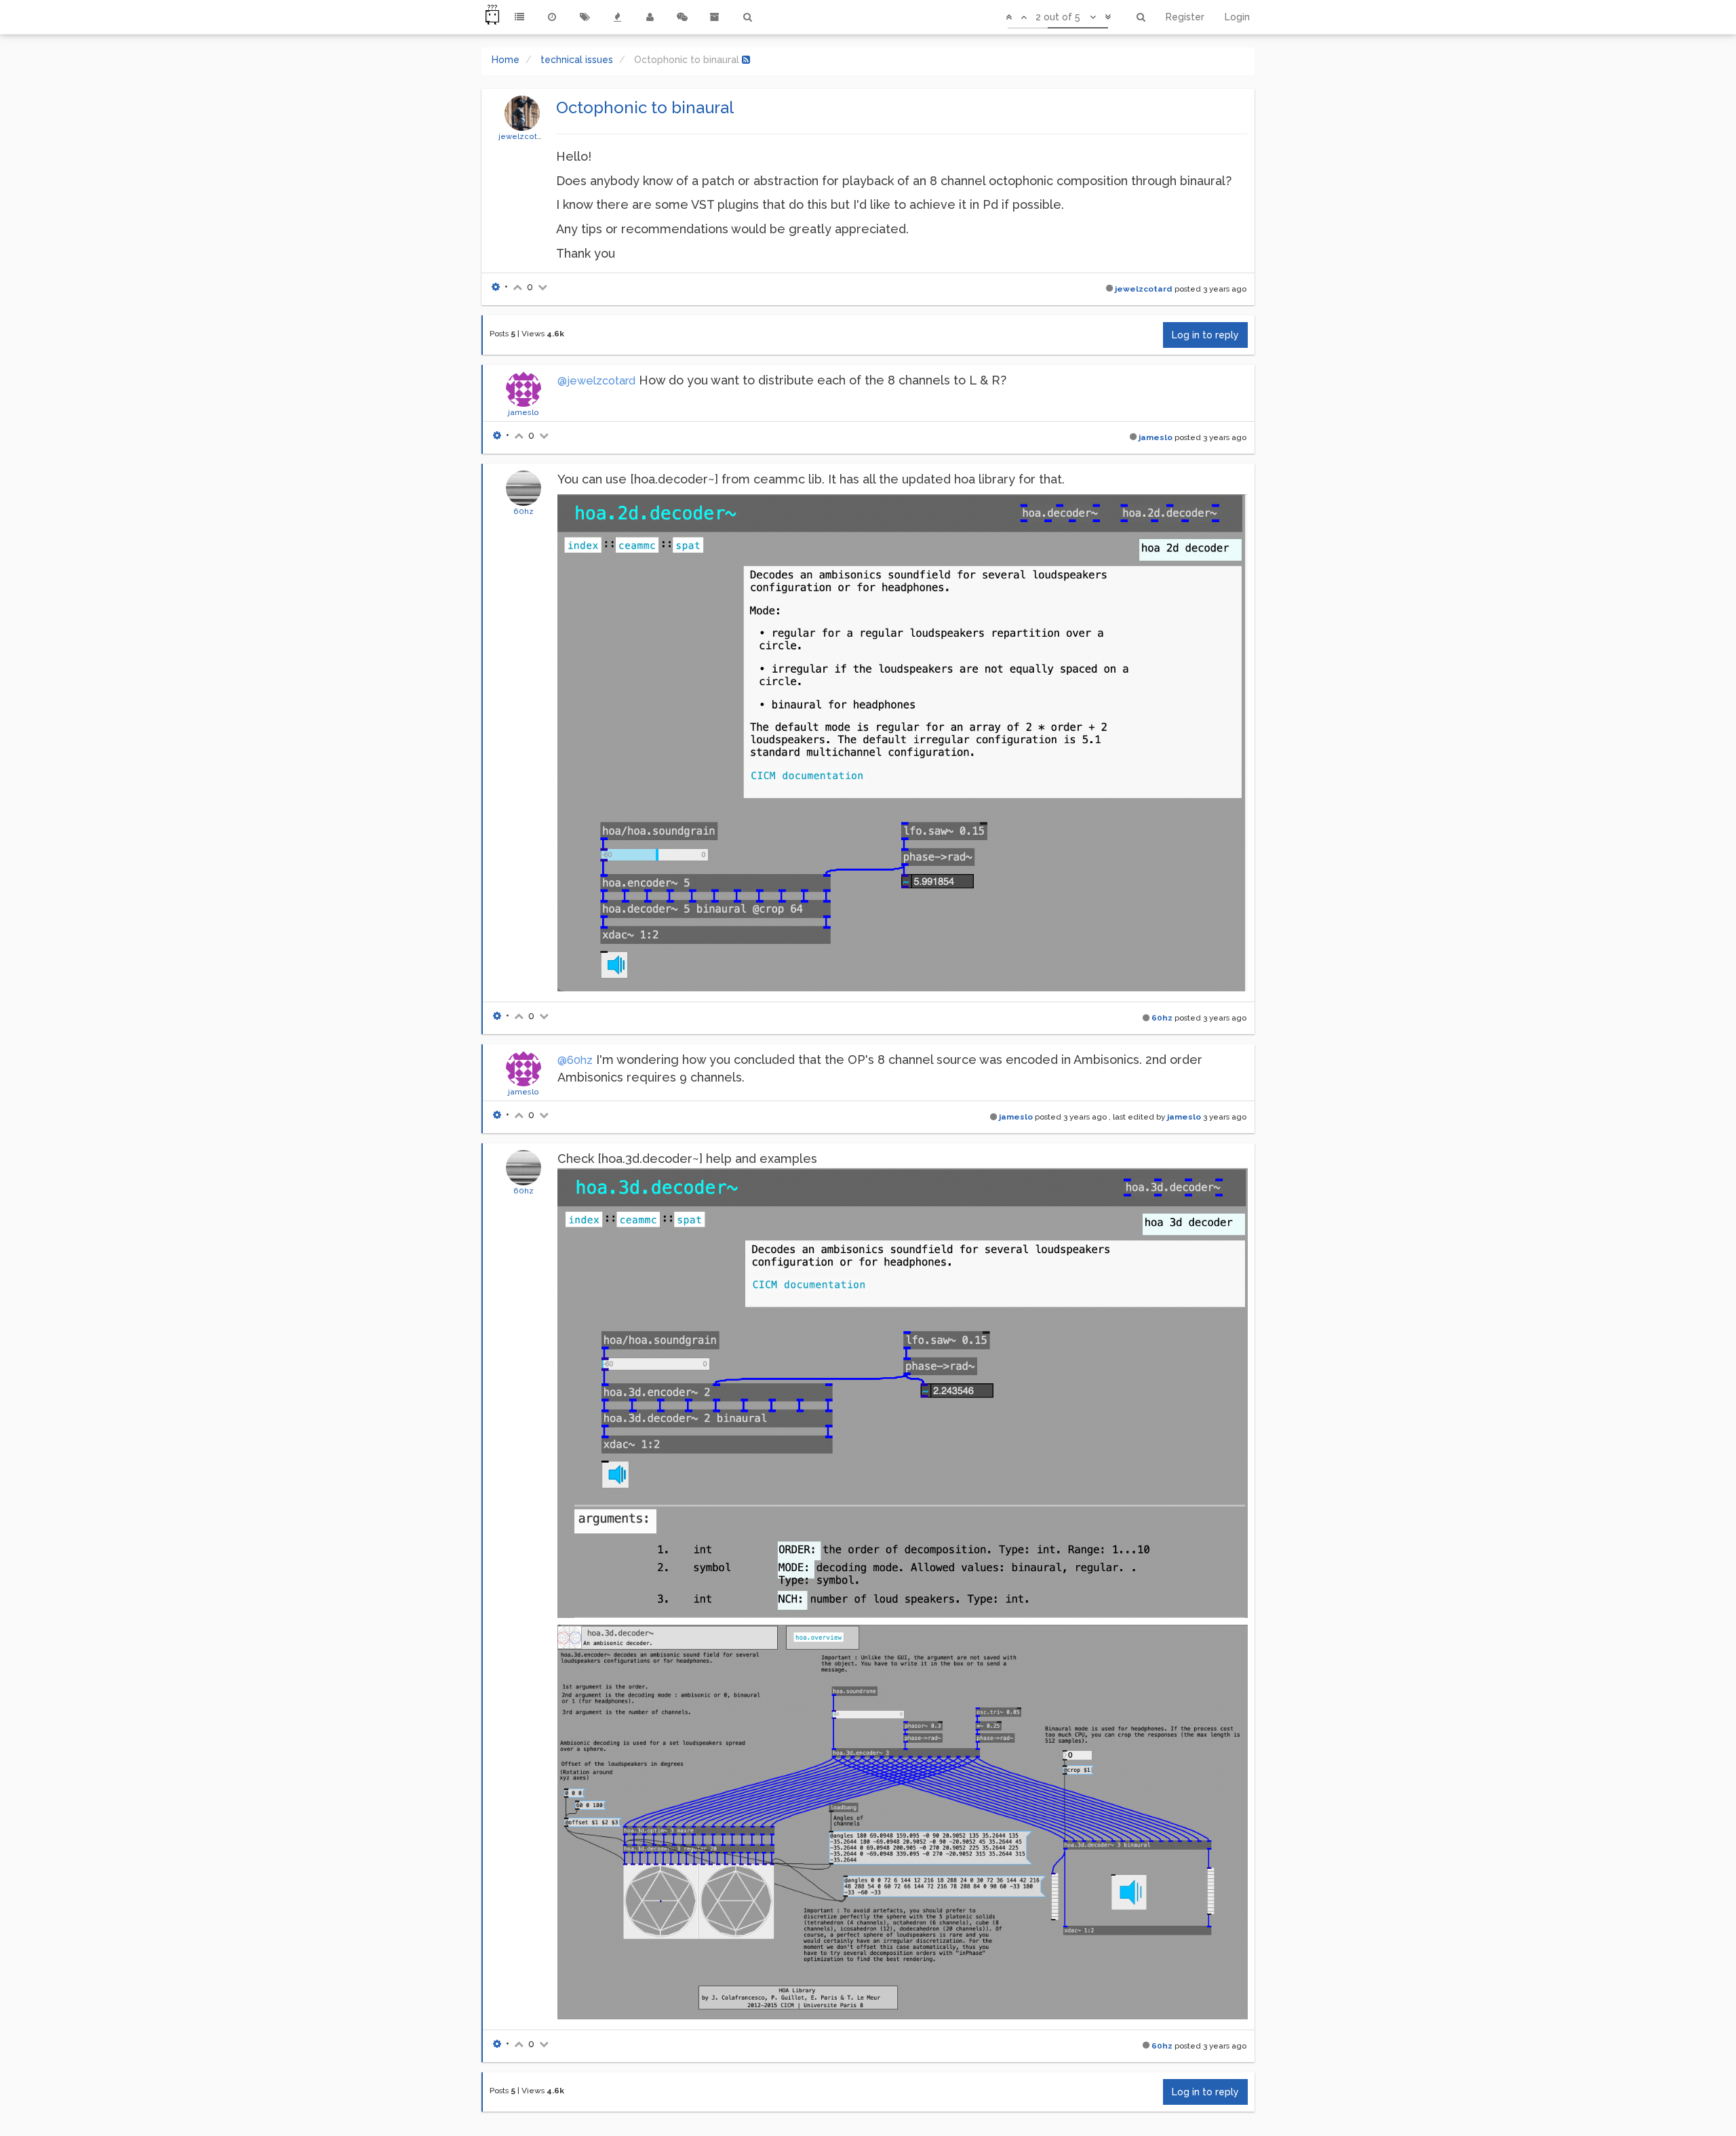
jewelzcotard (524, 136)
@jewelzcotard (596, 381)
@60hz (575, 1060)
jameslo (524, 412)
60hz (524, 511)
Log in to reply (1205, 335)
